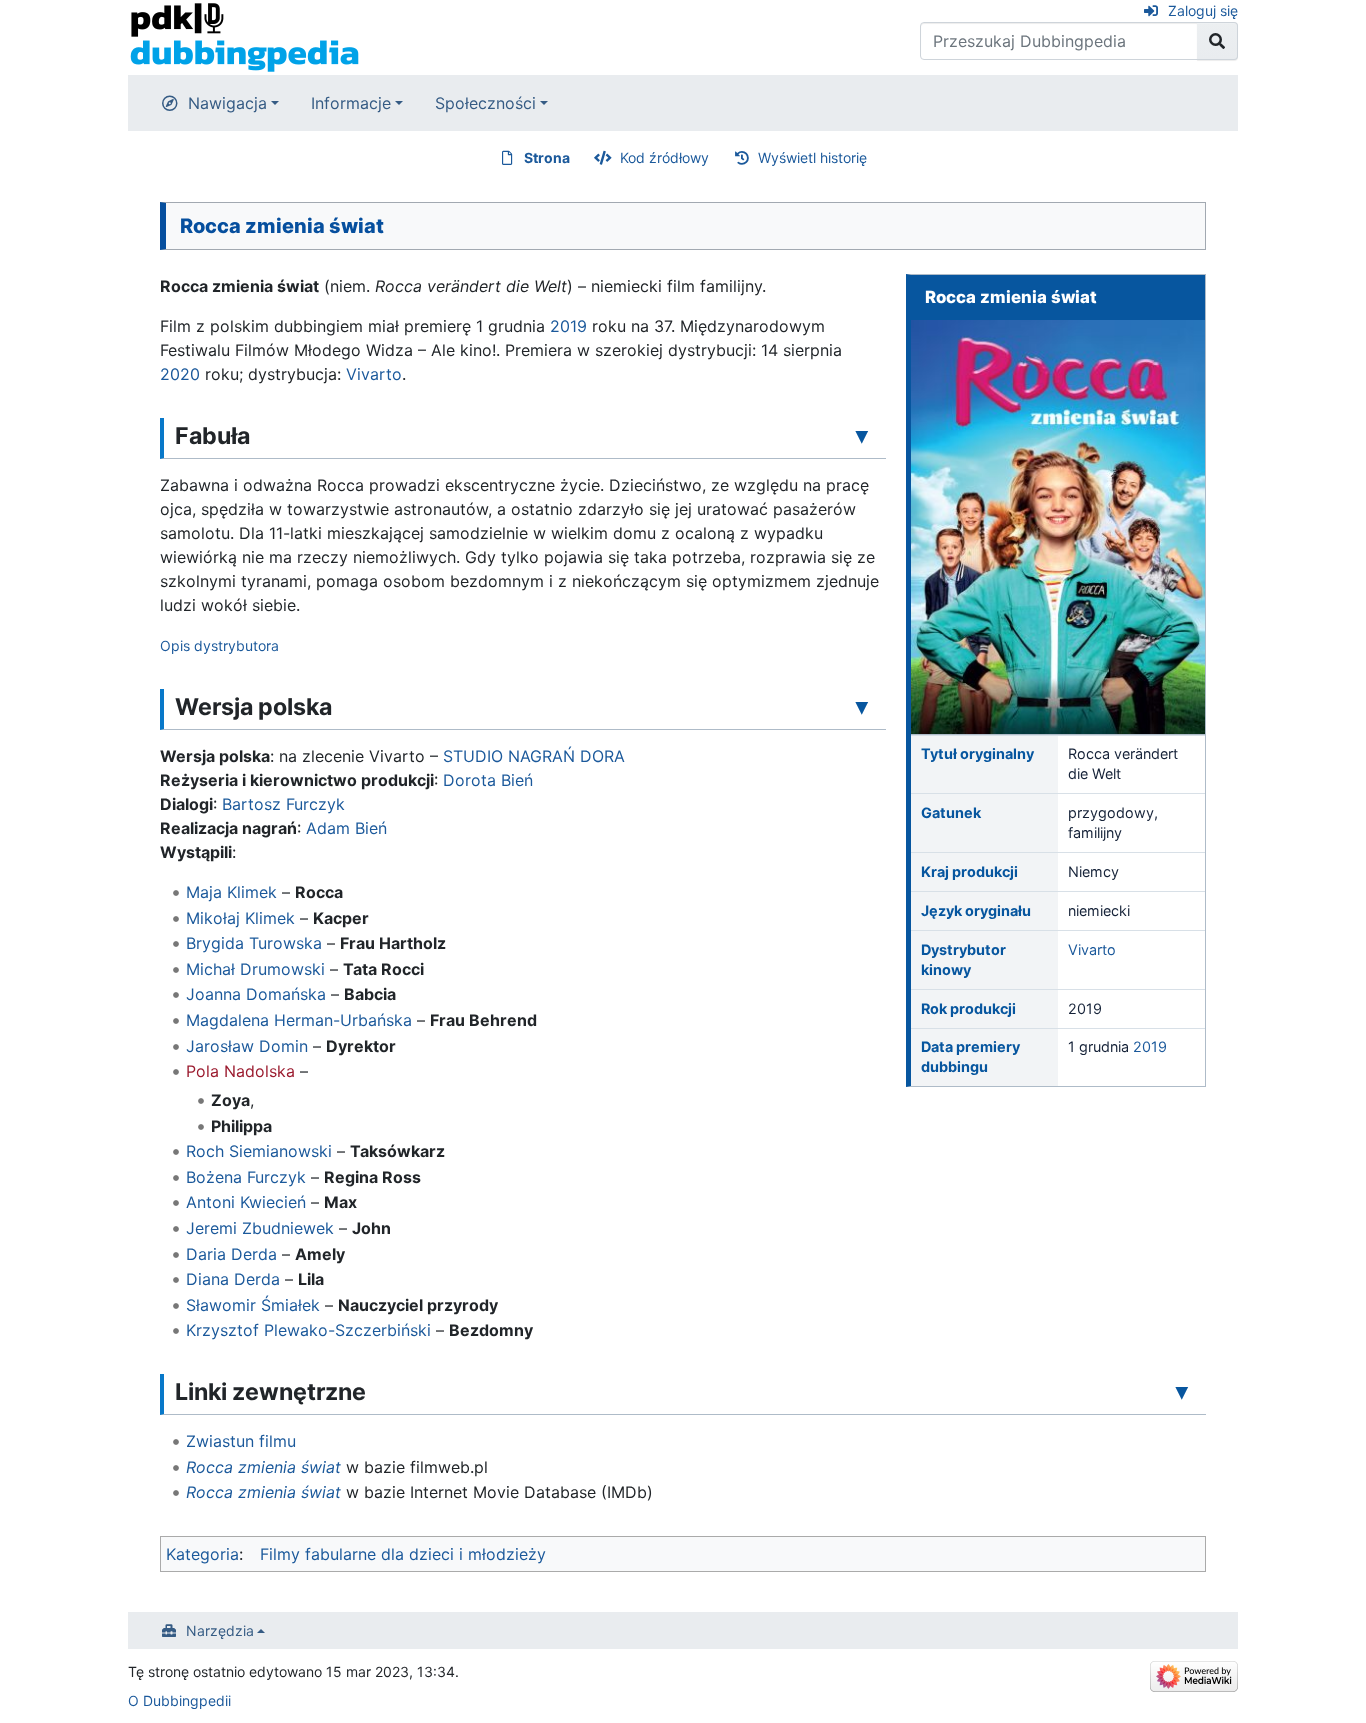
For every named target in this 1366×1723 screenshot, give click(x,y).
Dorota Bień (488, 780)
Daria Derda (231, 1254)
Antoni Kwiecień (246, 1202)
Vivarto (1092, 949)
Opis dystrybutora (219, 645)
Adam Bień (346, 828)
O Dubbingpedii (179, 1700)
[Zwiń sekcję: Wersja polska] (862, 706)
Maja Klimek (231, 892)
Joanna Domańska (256, 994)
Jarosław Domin (247, 1046)
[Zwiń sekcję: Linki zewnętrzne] (1182, 1391)
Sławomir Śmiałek (253, 1305)
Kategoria (202, 1554)
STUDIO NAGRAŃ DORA (534, 756)
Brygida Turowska (254, 943)
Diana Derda (233, 1279)
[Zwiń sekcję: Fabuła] (862, 435)
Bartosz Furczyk (283, 804)
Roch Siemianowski (259, 1151)
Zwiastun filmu (241, 1441)
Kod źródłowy (664, 157)
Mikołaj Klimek (240, 918)
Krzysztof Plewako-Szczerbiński (308, 1330)
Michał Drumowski (255, 969)
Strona (547, 157)
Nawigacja (227, 103)
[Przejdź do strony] (1217, 41)
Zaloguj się (1203, 10)
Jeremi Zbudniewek (260, 1228)
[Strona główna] (244, 36)
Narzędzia (220, 1630)
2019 (1150, 1046)
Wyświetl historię (812, 157)
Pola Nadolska (240, 1071)
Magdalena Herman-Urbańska (299, 1020)
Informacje (351, 103)
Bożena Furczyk (246, 1177)
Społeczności (485, 103)
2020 (180, 374)
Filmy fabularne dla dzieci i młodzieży (403, 1554)
